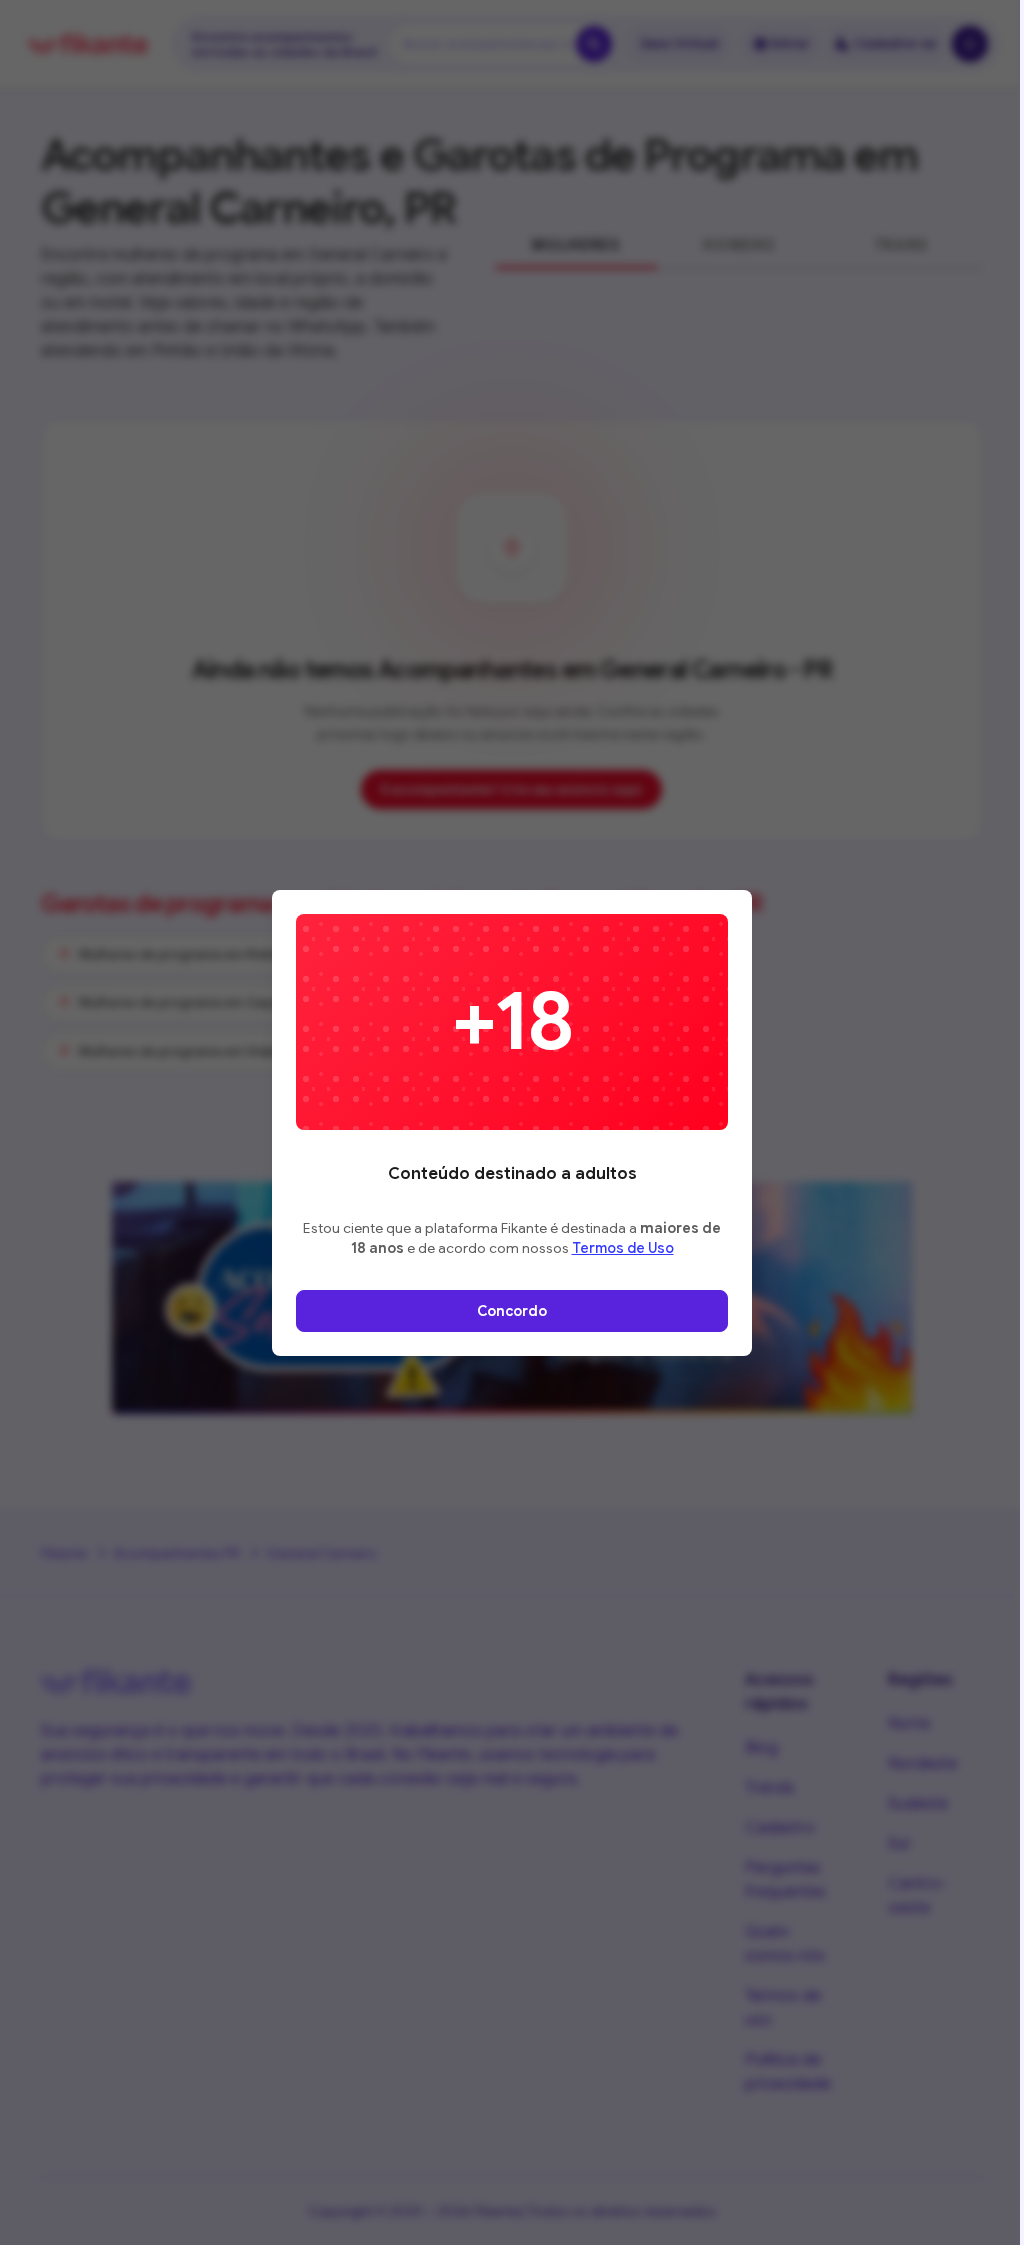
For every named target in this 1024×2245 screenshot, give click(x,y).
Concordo (512, 1311)
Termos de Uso (623, 1248)
